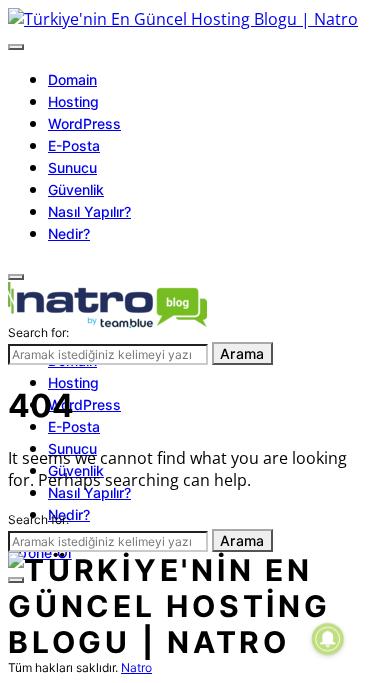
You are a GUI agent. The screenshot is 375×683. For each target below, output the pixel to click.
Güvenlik (76, 189)
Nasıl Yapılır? (89, 211)
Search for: (38, 332)
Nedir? (69, 233)
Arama (242, 353)
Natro (136, 667)
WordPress (84, 123)
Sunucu (72, 167)
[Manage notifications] (328, 639)
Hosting (73, 101)
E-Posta (74, 145)
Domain (72, 79)
